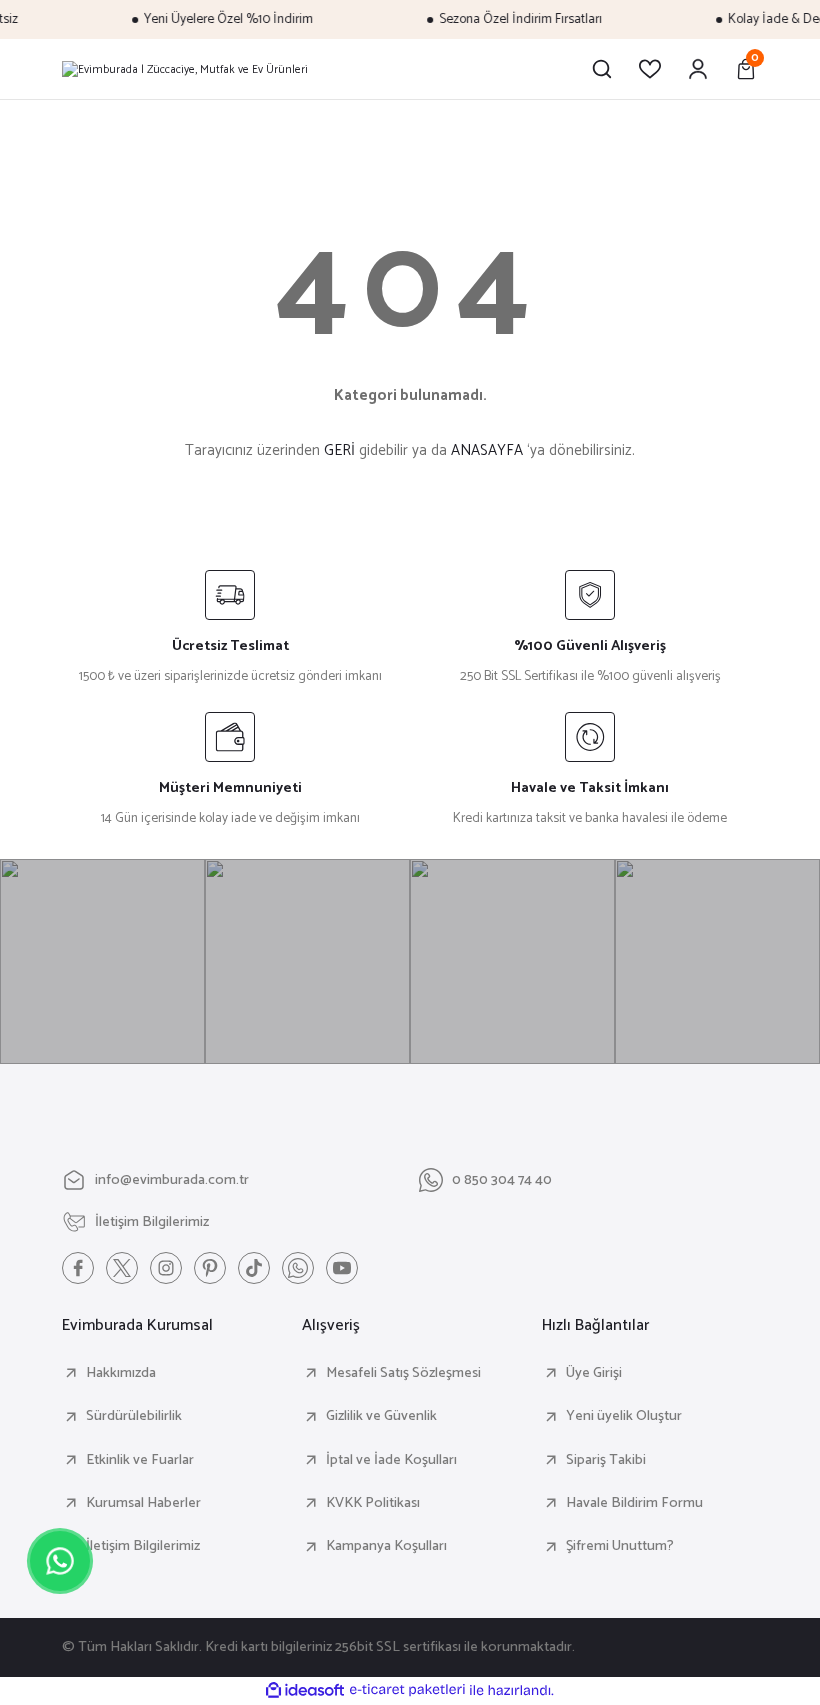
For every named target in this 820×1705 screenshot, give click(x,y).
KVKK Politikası (373, 1503)
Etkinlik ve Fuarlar (140, 1460)
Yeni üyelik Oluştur (624, 1416)
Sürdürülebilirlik (134, 1416)
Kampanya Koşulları (386, 1546)
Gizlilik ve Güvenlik (381, 1416)
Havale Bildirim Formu (634, 1503)
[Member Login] (698, 69)
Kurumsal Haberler (143, 1503)
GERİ (339, 450)
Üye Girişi (594, 1373)
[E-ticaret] (407, 1690)
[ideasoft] (305, 1691)
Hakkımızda (121, 1373)
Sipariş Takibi (606, 1460)
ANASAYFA (487, 450)
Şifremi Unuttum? (620, 1546)
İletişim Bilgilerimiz (143, 1546)
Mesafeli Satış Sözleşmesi (403, 1373)
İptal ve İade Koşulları (391, 1460)
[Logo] (185, 69)
